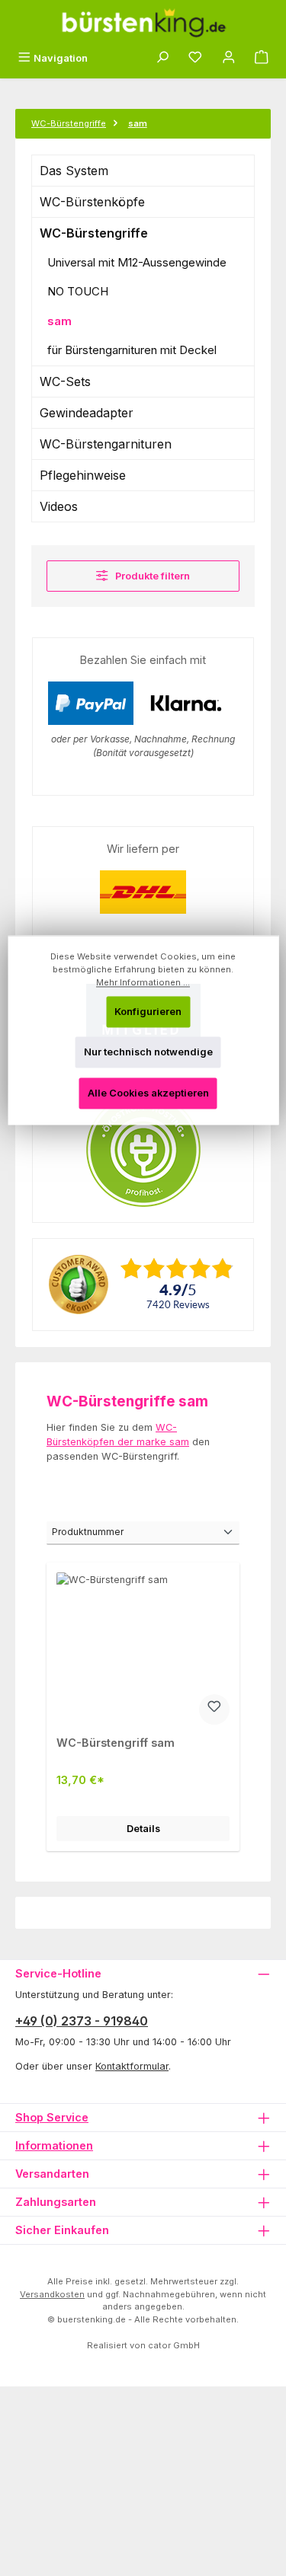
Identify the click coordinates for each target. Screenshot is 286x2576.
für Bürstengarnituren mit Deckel (132, 350)
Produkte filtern (151, 576)
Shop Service (52, 2117)
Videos (59, 506)
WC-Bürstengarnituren (106, 444)
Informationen (54, 2145)
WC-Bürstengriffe (94, 233)
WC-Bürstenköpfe (92, 202)
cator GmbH (174, 2345)
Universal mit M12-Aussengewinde (137, 262)
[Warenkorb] (262, 58)
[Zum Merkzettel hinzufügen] (214, 1709)
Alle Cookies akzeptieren (148, 1093)
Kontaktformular (132, 2066)
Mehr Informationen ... (143, 982)
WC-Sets (65, 381)
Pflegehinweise (83, 475)
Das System (74, 171)
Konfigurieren (148, 1012)
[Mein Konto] (229, 58)
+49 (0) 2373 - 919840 (82, 2021)
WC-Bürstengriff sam (116, 1743)
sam (59, 321)
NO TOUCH (78, 291)
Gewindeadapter (87, 413)
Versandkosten (52, 2294)
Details (143, 1829)
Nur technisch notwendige (148, 1053)
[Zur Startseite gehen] (143, 23)
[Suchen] (162, 58)
